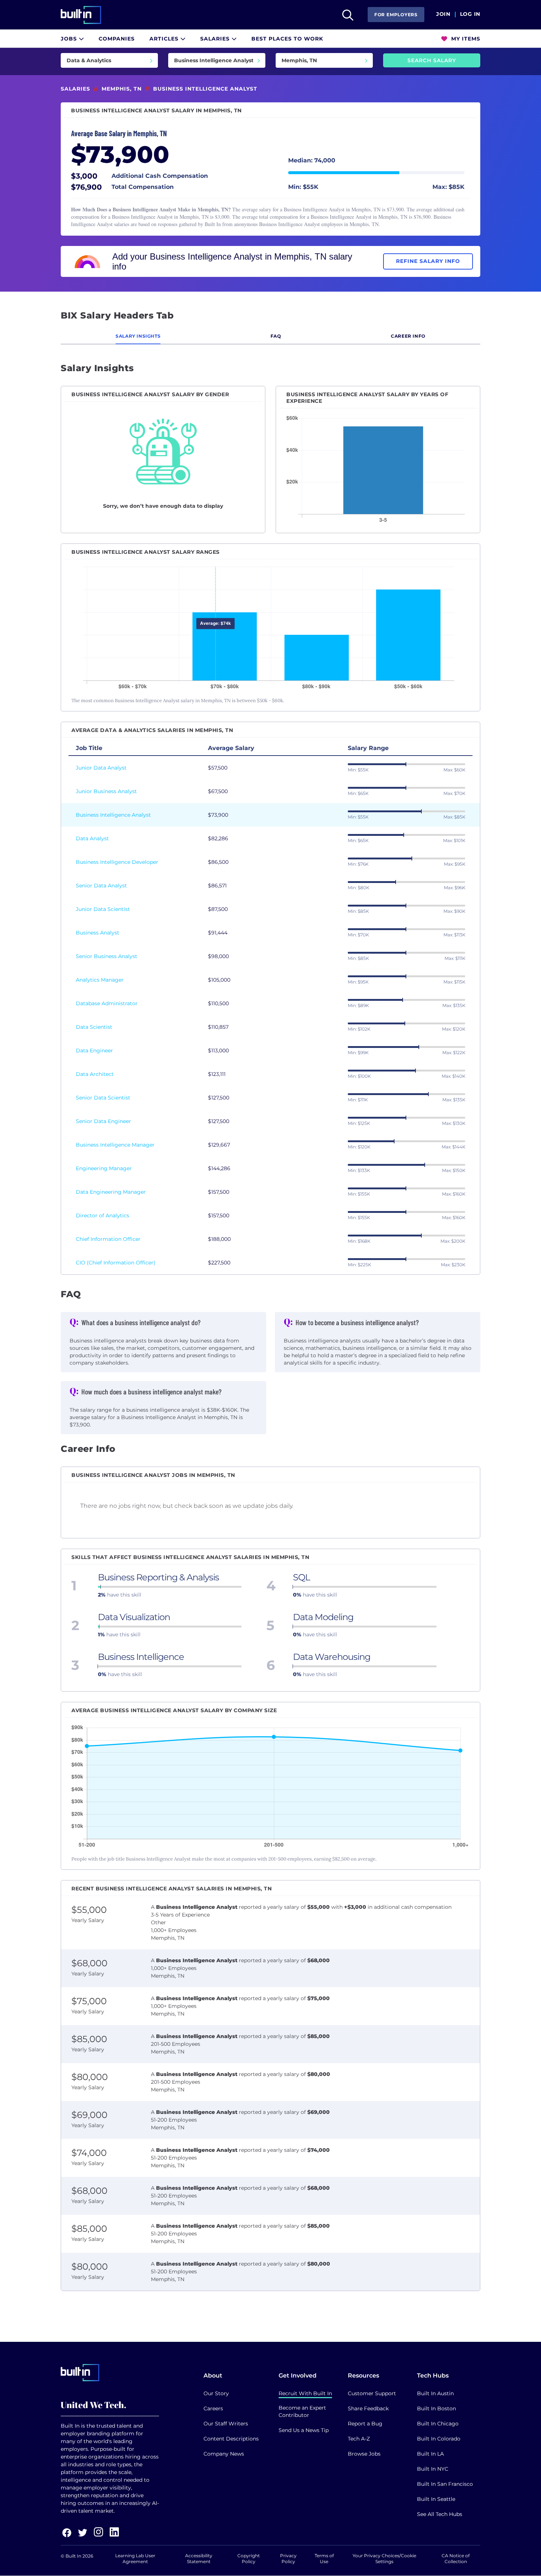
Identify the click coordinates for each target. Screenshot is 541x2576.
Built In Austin (435, 2393)
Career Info (408, 336)
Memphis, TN (122, 89)
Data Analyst (92, 838)
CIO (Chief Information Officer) (116, 1263)
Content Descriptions (231, 2439)
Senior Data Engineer (103, 1121)
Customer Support (372, 2393)
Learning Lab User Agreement (135, 2559)
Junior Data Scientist (103, 909)
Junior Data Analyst (101, 768)
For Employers (396, 15)
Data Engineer (94, 1051)
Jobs (70, 39)
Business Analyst (98, 933)
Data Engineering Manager (111, 1192)
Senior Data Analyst (101, 886)
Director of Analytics (102, 1215)
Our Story (216, 2393)
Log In (470, 14)
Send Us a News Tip (304, 2430)
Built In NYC (433, 2469)
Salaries (216, 39)
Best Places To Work (287, 39)
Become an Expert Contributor (302, 2411)
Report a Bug (365, 2424)
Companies (117, 39)
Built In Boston (436, 2408)
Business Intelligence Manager (115, 1145)
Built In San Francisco (445, 2484)
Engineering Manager (104, 1168)
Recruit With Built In (305, 2393)
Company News (224, 2454)
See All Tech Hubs (440, 2514)
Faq (276, 336)
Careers (213, 2408)
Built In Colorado (439, 2439)
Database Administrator (107, 1003)
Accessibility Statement (199, 2559)
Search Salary (432, 60)
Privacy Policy (288, 2559)
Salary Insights (138, 336)
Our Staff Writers (226, 2424)
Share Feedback (368, 2408)
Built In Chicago (438, 2424)
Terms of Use (324, 2559)
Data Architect (95, 1074)
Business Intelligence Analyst (113, 815)
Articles (165, 39)
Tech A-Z (359, 2439)
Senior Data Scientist (103, 1098)
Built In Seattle (436, 2499)
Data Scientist (94, 1027)
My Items (465, 39)
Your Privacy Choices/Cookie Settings (384, 2559)
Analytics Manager (100, 980)
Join (443, 14)
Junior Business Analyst (106, 791)
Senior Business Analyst (107, 956)
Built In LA (430, 2454)
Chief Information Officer (108, 1239)
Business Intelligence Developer (117, 862)
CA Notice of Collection (456, 2559)
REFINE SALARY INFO (428, 261)
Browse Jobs (364, 2454)
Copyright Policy (249, 2559)
